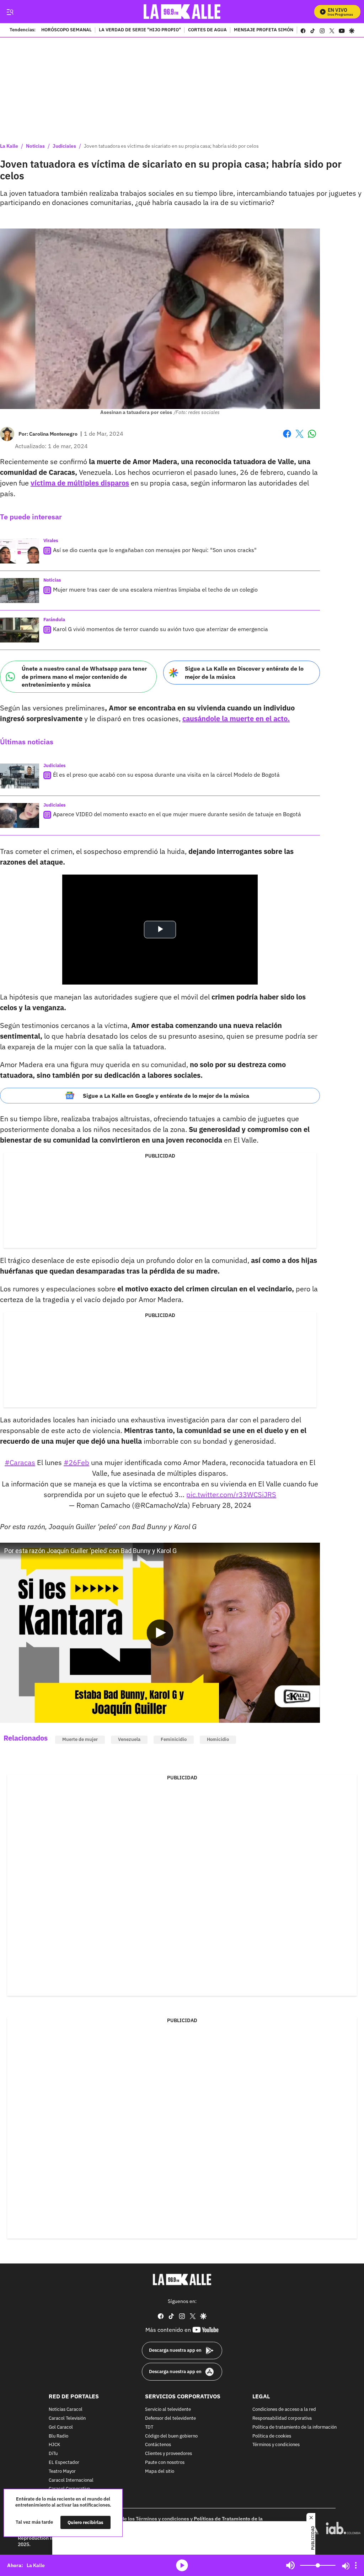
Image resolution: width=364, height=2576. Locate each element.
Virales (51, 541)
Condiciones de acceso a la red (284, 2410)
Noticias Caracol (66, 2410)
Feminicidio (174, 1739)
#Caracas (20, 1462)
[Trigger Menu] (10, 12)
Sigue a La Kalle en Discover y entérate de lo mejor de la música (244, 673)
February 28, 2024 (222, 1505)
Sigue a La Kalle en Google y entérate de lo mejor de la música (166, 1096)
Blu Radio (58, 2436)
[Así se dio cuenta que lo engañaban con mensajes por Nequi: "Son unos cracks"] (20, 551)
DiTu (53, 2454)
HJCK (54, 2445)
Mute (290, 2565)
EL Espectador (64, 2463)
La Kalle (9, 146)
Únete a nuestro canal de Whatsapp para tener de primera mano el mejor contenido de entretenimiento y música (84, 676)
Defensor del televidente (170, 2418)
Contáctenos (158, 2445)
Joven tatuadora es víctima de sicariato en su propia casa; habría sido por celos (171, 146)
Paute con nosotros (165, 2463)
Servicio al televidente (168, 2410)
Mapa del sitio (160, 2472)
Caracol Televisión (67, 2418)
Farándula (54, 620)
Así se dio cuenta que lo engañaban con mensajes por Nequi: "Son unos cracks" (155, 550)
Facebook (287, 438)
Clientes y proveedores (168, 2454)
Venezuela (129, 1739)
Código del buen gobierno (171, 2436)
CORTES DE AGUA (207, 30)
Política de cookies (272, 2436)
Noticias (35, 146)
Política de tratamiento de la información (295, 2427)
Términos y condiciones (276, 2445)
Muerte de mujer (80, 1739)
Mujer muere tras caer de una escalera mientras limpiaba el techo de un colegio (155, 589)
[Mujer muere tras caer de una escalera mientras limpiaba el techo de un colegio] (20, 591)
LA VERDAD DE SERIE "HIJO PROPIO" (140, 30)
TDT (149, 2427)
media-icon (182, 2565)
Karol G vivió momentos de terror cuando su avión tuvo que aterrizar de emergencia (160, 629)
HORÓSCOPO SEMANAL (66, 30)
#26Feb (76, 1462)
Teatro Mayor (62, 2472)
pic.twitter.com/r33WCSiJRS (231, 1494)
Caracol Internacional (71, 2480)
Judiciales (64, 146)
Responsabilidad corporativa (282, 2418)
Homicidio (218, 1739)
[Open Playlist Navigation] (356, 2565)
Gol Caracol (61, 2427)
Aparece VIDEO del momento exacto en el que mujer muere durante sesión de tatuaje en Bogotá (177, 814)
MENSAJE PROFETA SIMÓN (264, 30)
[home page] (182, 12)
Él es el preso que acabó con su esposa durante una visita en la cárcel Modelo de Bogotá (166, 775)
